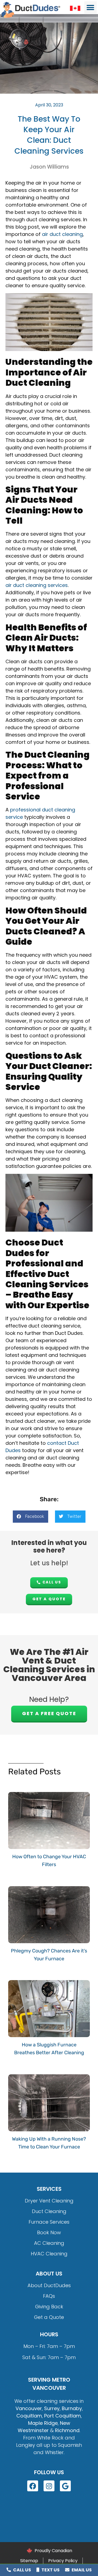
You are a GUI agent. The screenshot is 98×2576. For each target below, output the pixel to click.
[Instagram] (49, 2486)
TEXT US (50, 2570)
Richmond (67, 2430)
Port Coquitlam (62, 2416)
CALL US (22, 2570)
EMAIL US (81, 2570)
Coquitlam (29, 2416)
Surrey (52, 2408)
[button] (91, 7)
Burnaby (72, 2408)
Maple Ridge (43, 2423)
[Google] (65, 2486)
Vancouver (29, 2408)
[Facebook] (33, 2486)
